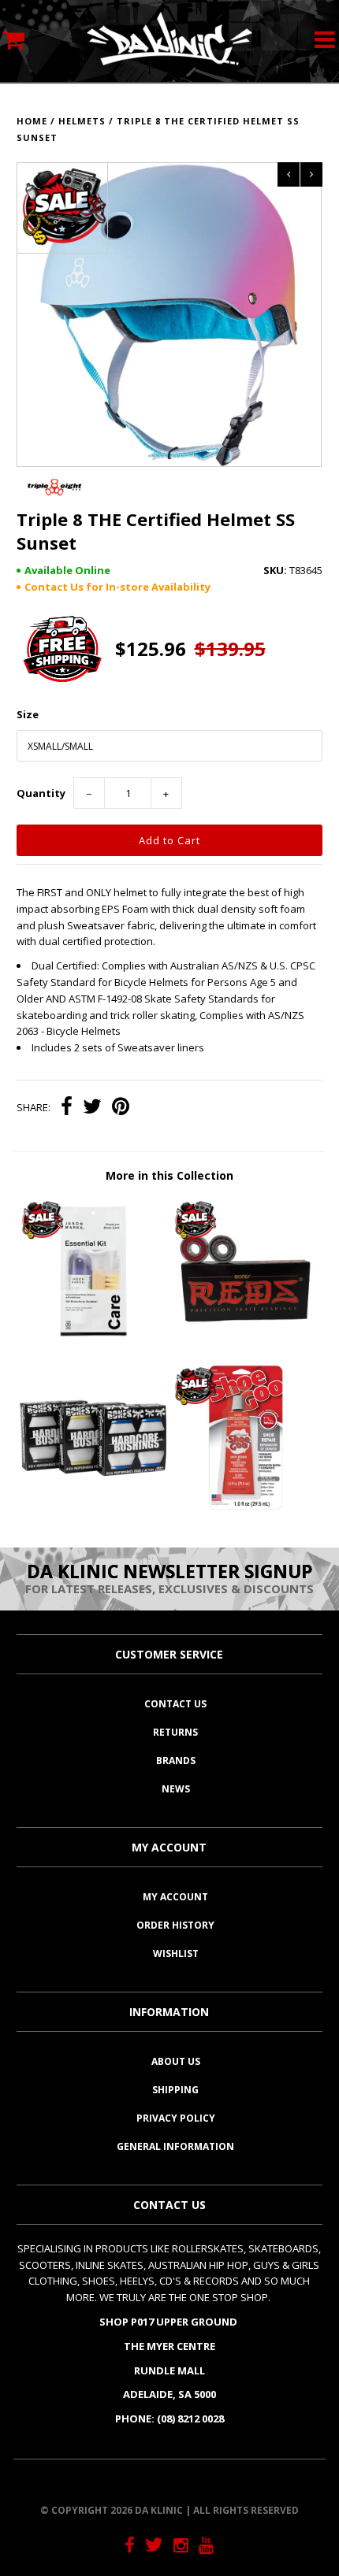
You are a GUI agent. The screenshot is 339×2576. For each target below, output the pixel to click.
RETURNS (175, 1732)
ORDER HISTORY (175, 1925)
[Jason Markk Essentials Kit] (93, 1341)
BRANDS (176, 1761)
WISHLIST (176, 1953)
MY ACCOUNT (175, 1897)
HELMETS (82, 121)
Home (32, 121)
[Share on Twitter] (92, 1108)
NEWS (176, 1789)
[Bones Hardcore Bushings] (93, 1507)
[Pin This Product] (121, 1108)
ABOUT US (176, 2061)
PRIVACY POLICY (176, 2118)
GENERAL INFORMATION (175, 2146)
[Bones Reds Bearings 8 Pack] (246, 1341)
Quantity (41, 793)
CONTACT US (175, 1704)
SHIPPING (175, 2090)
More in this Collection (169, 1175)
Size (28, 714)
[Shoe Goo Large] (246, 1507)
